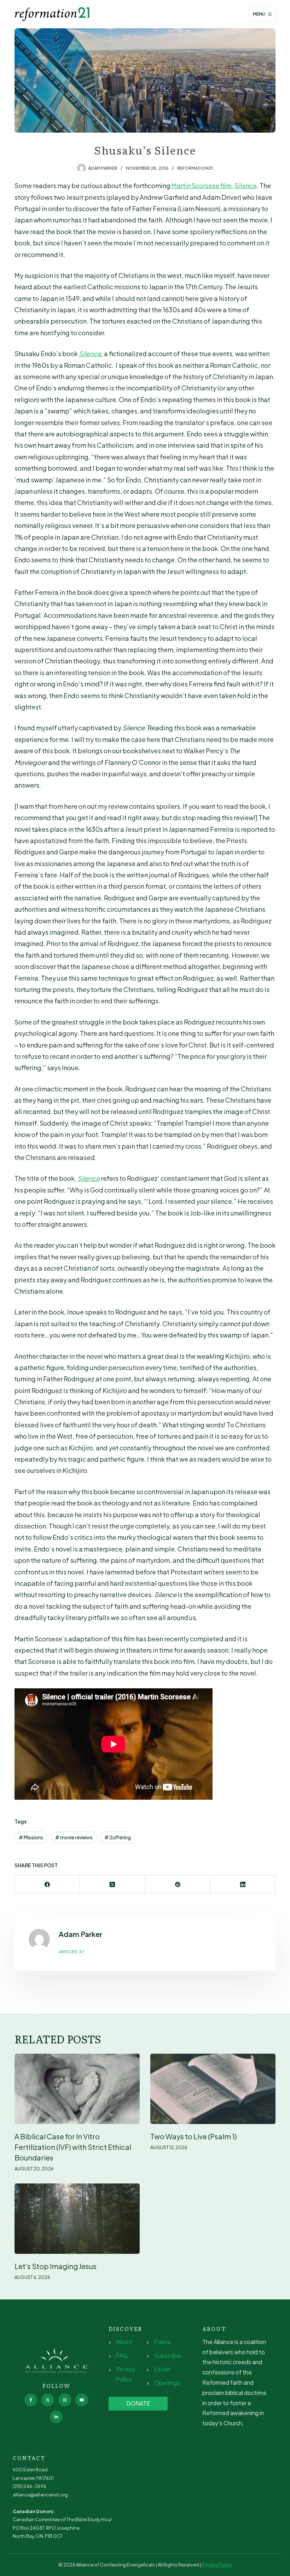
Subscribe (167, 2355)
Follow (163, 2342)
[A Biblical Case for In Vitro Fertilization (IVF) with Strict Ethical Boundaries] (77, 2089)
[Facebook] (47, 1884)
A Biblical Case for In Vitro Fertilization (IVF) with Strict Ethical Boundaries (73, 2147)
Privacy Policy (217, 2565)
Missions (31, 1837)
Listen (162, 2369)
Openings (167, 2383)
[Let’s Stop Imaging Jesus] (77, 2219)
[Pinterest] (178, 1884)
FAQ (122, 2355)
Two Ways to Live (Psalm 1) (194, 2136)
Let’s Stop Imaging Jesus (56, 2266)
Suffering (118, 1837)
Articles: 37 (71, 1952)
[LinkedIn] (243, 1884)
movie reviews (74, 1837)
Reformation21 (195, 168)
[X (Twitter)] (112, 1884)
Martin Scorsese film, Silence (214, 185)
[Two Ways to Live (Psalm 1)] (213, 2089)
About (124, 2342)
